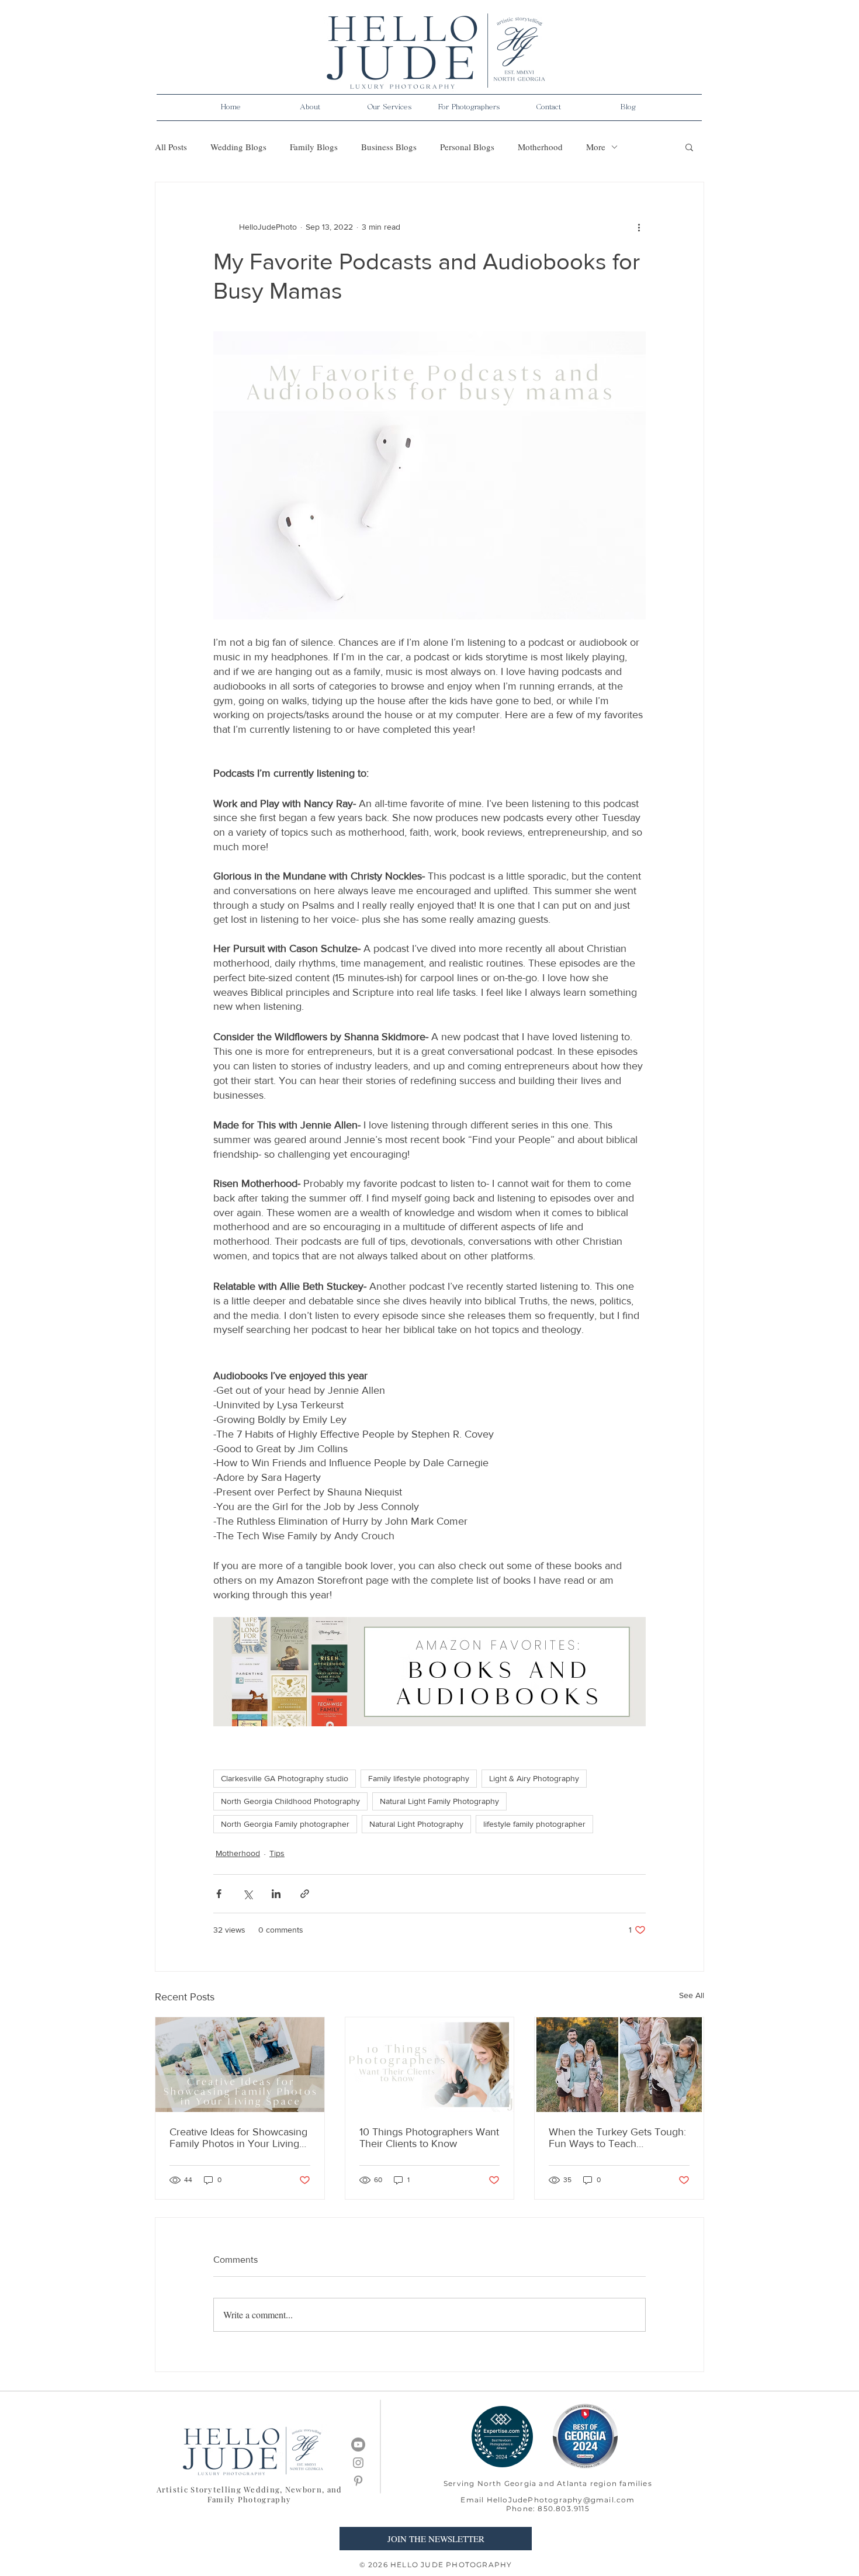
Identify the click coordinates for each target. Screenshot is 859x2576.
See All (692, 1995)
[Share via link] (305, 1894)
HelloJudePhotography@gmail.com (561, 2500)
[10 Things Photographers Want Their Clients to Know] (430, 2065)
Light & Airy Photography (534, 1778)
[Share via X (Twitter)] (247, 1894)
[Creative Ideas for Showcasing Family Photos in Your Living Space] (240, 2065)
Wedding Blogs (238, 147)
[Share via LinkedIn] (276, 1894)
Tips (277, 1853)
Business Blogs (389, 147)
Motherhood (540, 147)
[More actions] (639, 227)
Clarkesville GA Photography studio (285, 1778)
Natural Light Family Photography (439, 1801)
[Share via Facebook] (219, 1894)
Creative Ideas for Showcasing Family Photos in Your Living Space (238, 2138)
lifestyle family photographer (534, 1824)
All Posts (171, 147)
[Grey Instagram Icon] (358, 2463)
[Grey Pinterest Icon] (358, 2481)
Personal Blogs (467, 147)
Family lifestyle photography (419, 1778)
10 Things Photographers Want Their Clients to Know (429, 2138)
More (596, 147)
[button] (310, 108)
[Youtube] (358, 2445)
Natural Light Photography (416, 1824)
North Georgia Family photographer (285, 1824)
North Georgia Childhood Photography (290, 1801)
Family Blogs (314, 147)
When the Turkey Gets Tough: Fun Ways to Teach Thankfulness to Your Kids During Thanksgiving (617, 2138)
